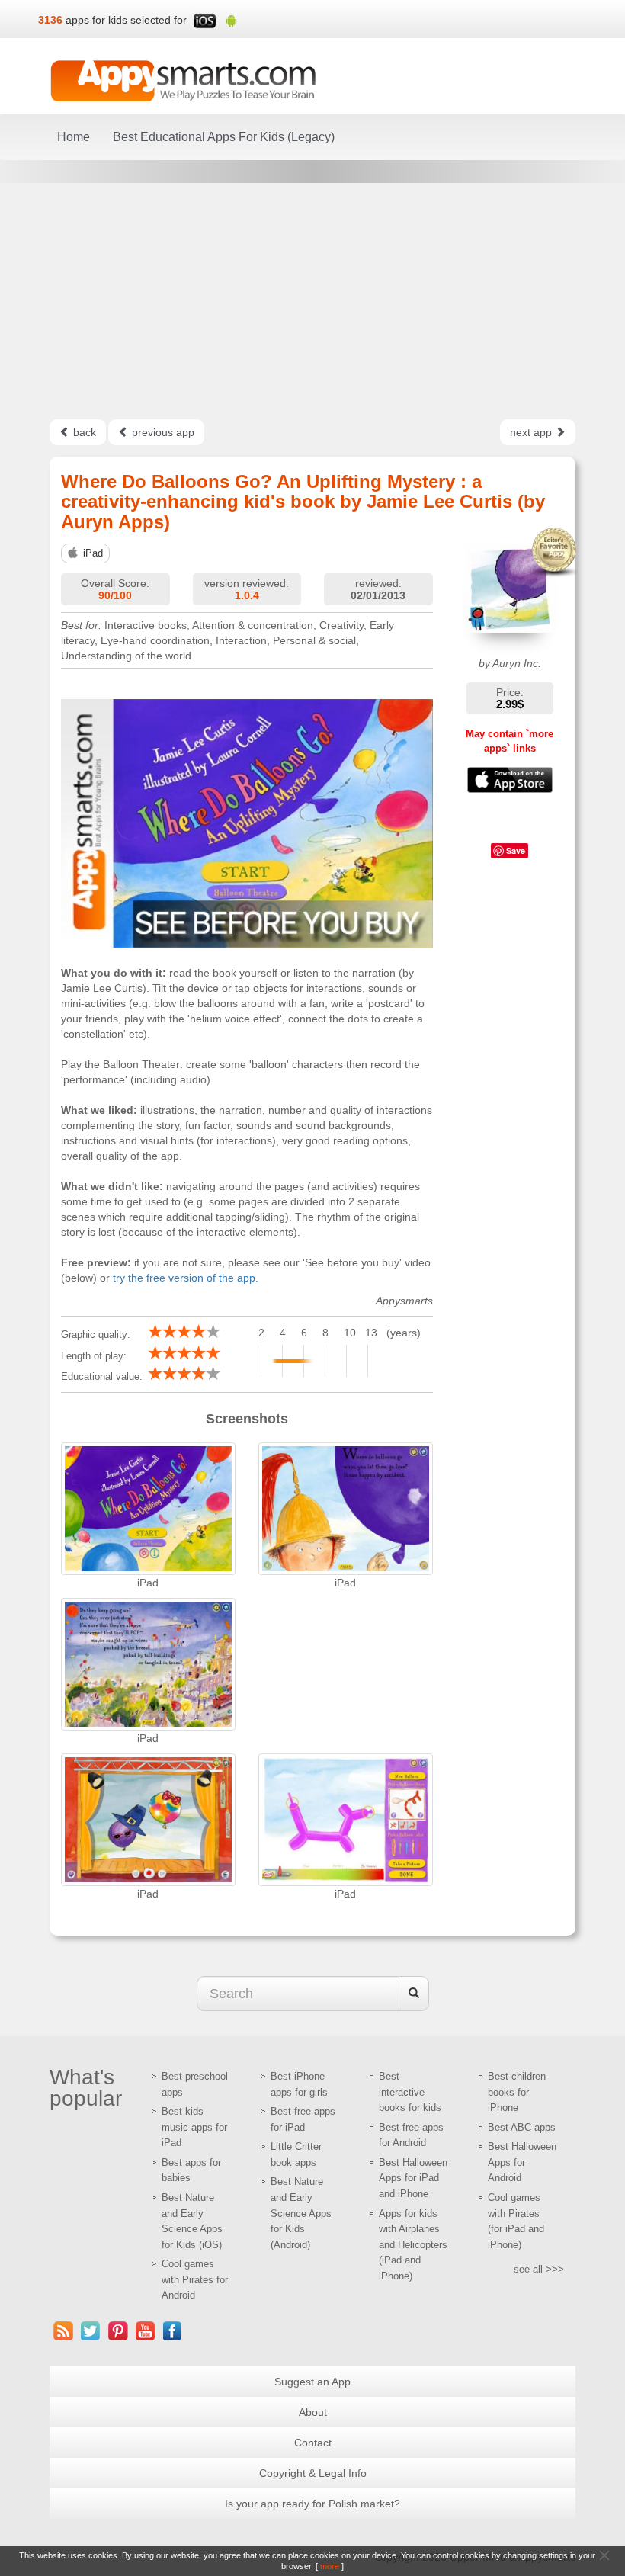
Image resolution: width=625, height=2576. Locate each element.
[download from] (510, 780)
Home (74, 137)
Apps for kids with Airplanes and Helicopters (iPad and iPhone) (413, 2245)
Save (516, 850)
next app (532, 432)
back (83, 432)
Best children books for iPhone (517, 2092)
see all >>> (539, 2269)
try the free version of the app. (186, 1278)
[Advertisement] (312, 301)
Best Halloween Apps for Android (522, 2162)
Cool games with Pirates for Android (195, 2279)
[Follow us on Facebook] (173, 2331)
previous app (162, 432)
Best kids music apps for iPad (194, 2127)
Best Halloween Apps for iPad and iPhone (413, 2178)
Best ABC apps (522, 2127)
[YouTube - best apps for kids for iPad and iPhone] (146, 2331)
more (330, 2566)
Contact (313, 2443)
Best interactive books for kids (410, 2092)
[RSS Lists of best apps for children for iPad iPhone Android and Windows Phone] (63, 2331)
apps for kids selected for (126, 20)
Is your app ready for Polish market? (312, 2504)
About (313, 2412)
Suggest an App (312, 2382)
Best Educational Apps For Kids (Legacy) (224, 137)
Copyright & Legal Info (313, 2473)
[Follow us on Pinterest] (118, 2331)
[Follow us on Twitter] (91, 2331)
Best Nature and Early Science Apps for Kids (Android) (301, 2213)
